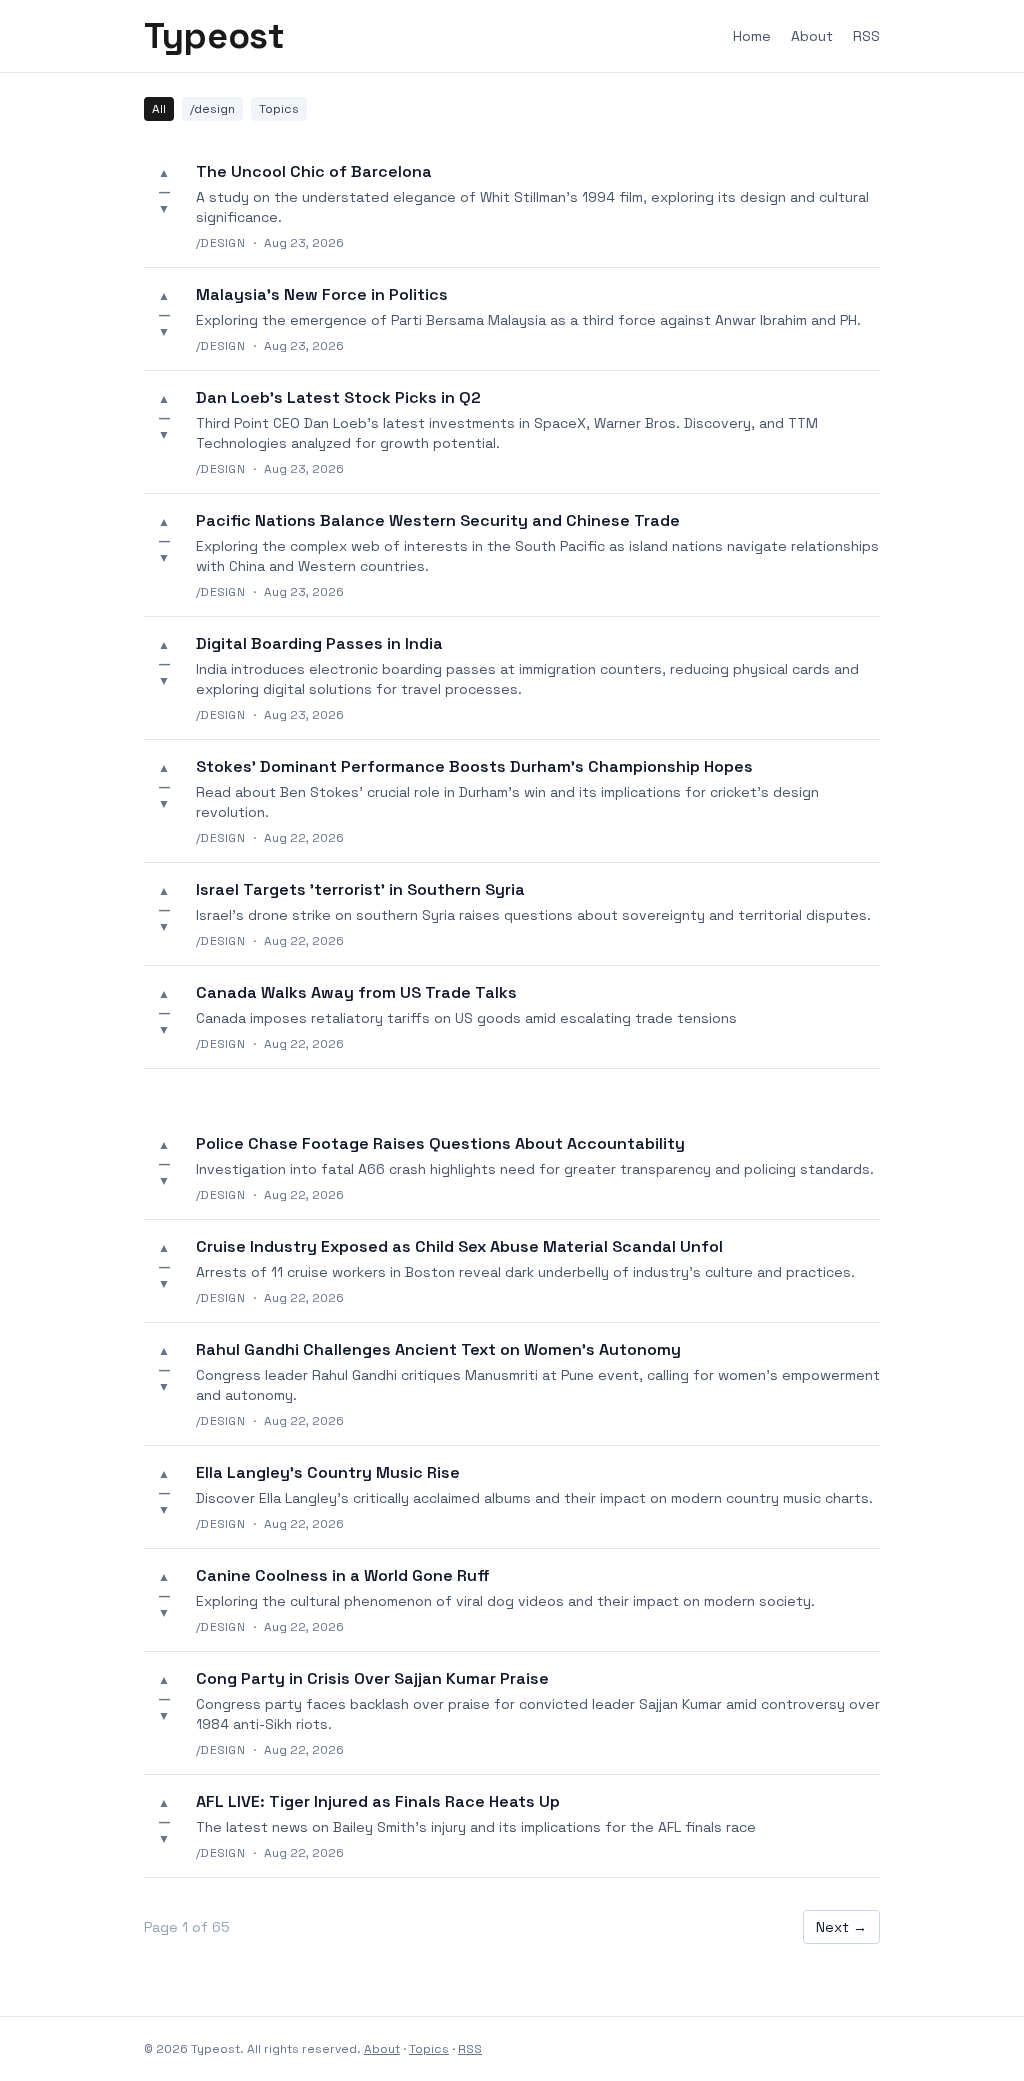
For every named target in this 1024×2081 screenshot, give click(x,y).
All (159, 109)
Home (752, 36)
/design (212, 109)
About (812, 36)
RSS (866, 36)
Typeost (214, 36)
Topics (279, 109)
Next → (841, 1927)
